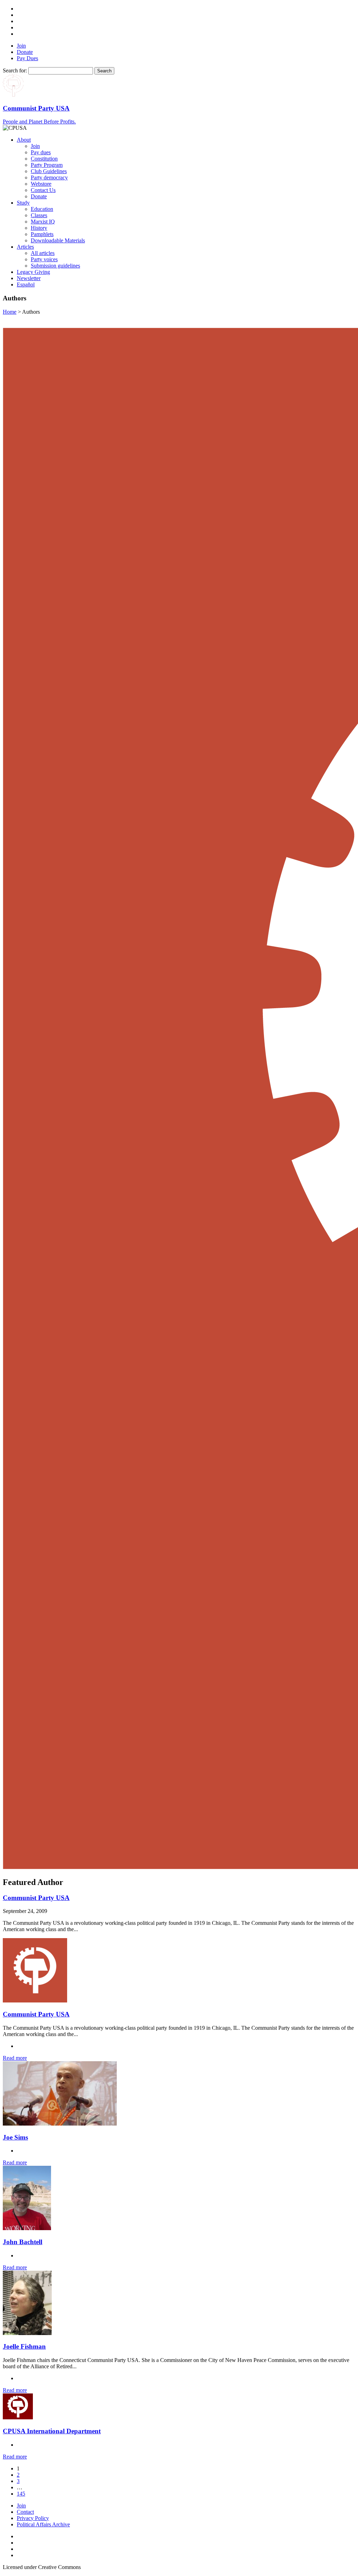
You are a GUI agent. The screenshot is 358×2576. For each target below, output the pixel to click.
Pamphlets (42, 234)
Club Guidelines (49, 171)
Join (21, 46)
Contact (25, 2512)
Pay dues (41, 152)
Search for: (15, 70)
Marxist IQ (43, 222)
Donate (25, 52)
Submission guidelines (55, 266)
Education (42, 209)
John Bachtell (23, 2242)
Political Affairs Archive (43, 2524)
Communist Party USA (36, 1898)
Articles (25, 247)
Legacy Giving (33, 272)
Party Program (47, 165)
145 (21, 2494)
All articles (43, 253)
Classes (39, 215)
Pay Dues (27, 58)
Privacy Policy (33, 2518)
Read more (15, 2058)
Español (26, 284)
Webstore (41, 184)
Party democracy (49, 177)
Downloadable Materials (58, 240)
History (39, 228)
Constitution (44, 159)
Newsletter (29, 278)
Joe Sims (15, 2137)
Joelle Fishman (24, 2346)
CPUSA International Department (52, 2431)
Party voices (44, 259)
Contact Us (43, 190)
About (24, 140)
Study (23, 203)
